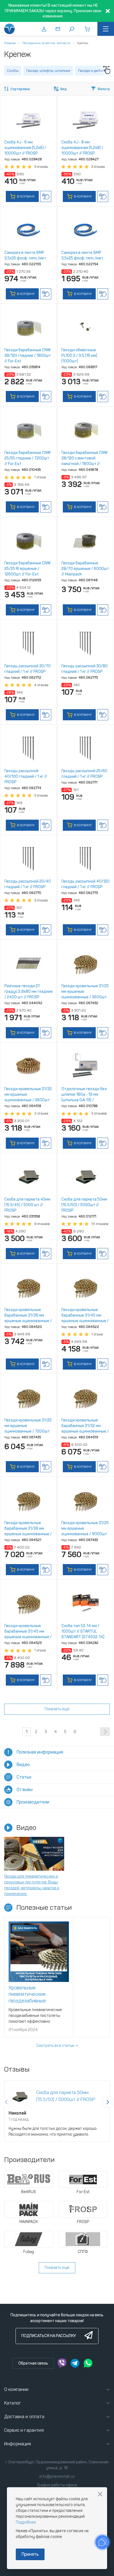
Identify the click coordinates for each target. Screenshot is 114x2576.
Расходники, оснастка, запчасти (46, 43)
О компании (16, 2389)
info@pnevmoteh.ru (57, 2477)
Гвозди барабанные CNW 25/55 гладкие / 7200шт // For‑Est (27, 458)
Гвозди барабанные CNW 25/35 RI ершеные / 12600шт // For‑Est (27, 569)
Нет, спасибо (100, 2494)
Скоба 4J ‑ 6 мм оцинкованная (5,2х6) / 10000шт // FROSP (25, 148)
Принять (30, 2554)
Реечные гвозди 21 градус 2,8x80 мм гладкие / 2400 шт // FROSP (28, 992)
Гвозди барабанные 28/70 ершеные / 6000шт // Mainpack (85, 569)
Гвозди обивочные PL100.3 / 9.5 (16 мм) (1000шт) (79, 356)
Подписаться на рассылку (49, 2336)
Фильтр (104, 89)
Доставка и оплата (24, 2417)
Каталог (13, 2403)
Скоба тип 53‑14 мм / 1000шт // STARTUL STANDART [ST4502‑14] (83, 1631)
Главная (10, 43)
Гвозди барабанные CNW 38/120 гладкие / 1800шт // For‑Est (28, 356)
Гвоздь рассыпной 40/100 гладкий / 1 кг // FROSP (26, 776)
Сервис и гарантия (24, 2430)
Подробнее (26, 2522)
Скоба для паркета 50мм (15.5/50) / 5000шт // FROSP (84, 1205)
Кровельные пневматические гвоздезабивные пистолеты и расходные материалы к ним (36, 2001)
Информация (18, 2444)
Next (108, 2102)
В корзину (25, 196)
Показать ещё (57, 1709)
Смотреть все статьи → (57, 2046)
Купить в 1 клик (46, 196)
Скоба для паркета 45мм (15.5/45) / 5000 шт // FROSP (27, 1205)
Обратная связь (33, 2363)
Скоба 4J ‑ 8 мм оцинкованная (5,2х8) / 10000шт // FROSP (82, 148)
